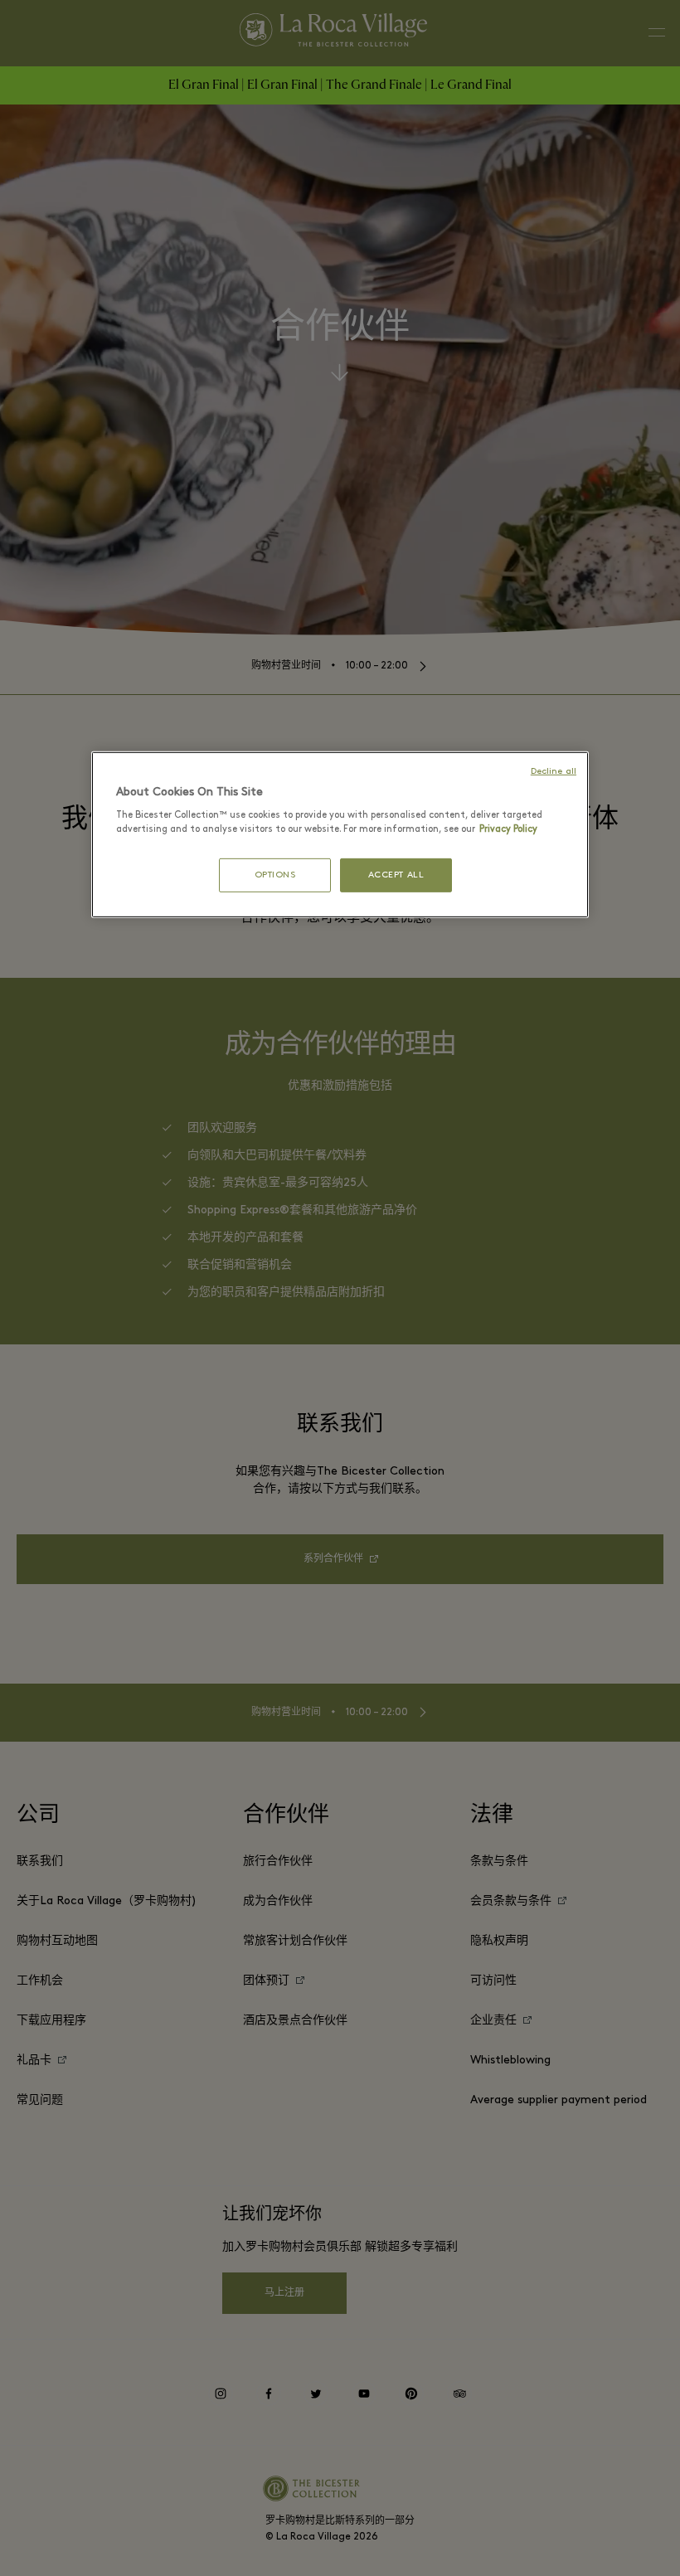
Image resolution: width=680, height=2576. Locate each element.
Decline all (554, 772)
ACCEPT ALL (396, 875)
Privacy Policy (508, 829)
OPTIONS (275, 875)
